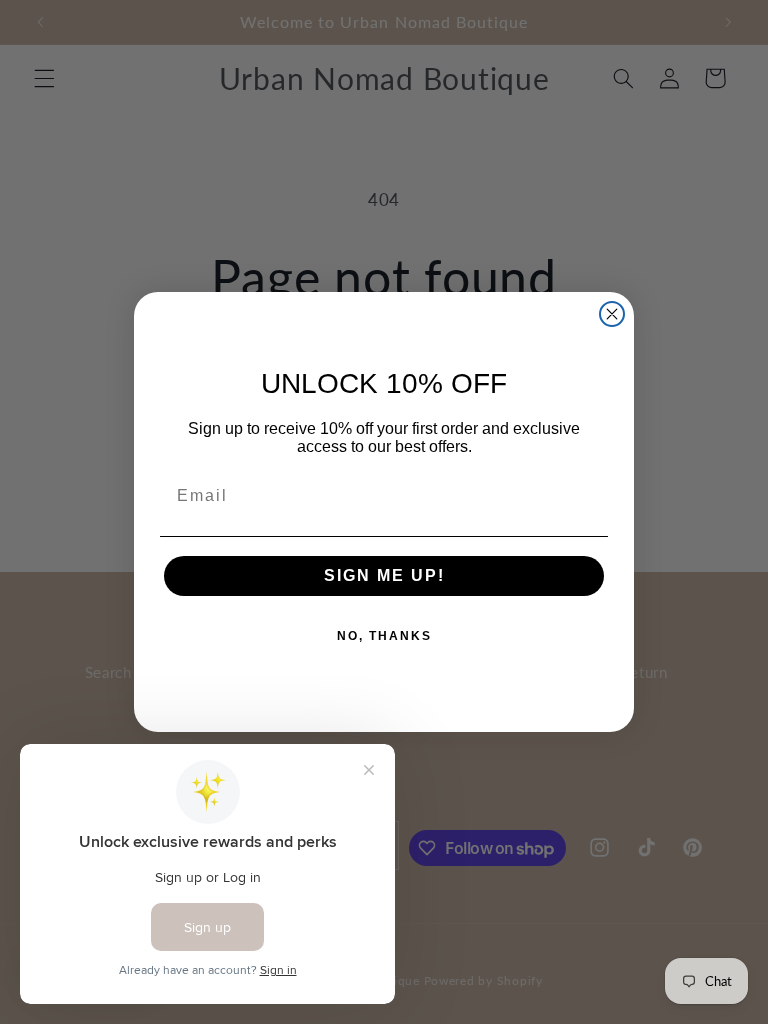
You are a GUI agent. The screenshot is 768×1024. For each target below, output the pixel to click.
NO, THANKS (384, 636)
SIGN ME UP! (384, 575)
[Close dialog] (612, 314)
